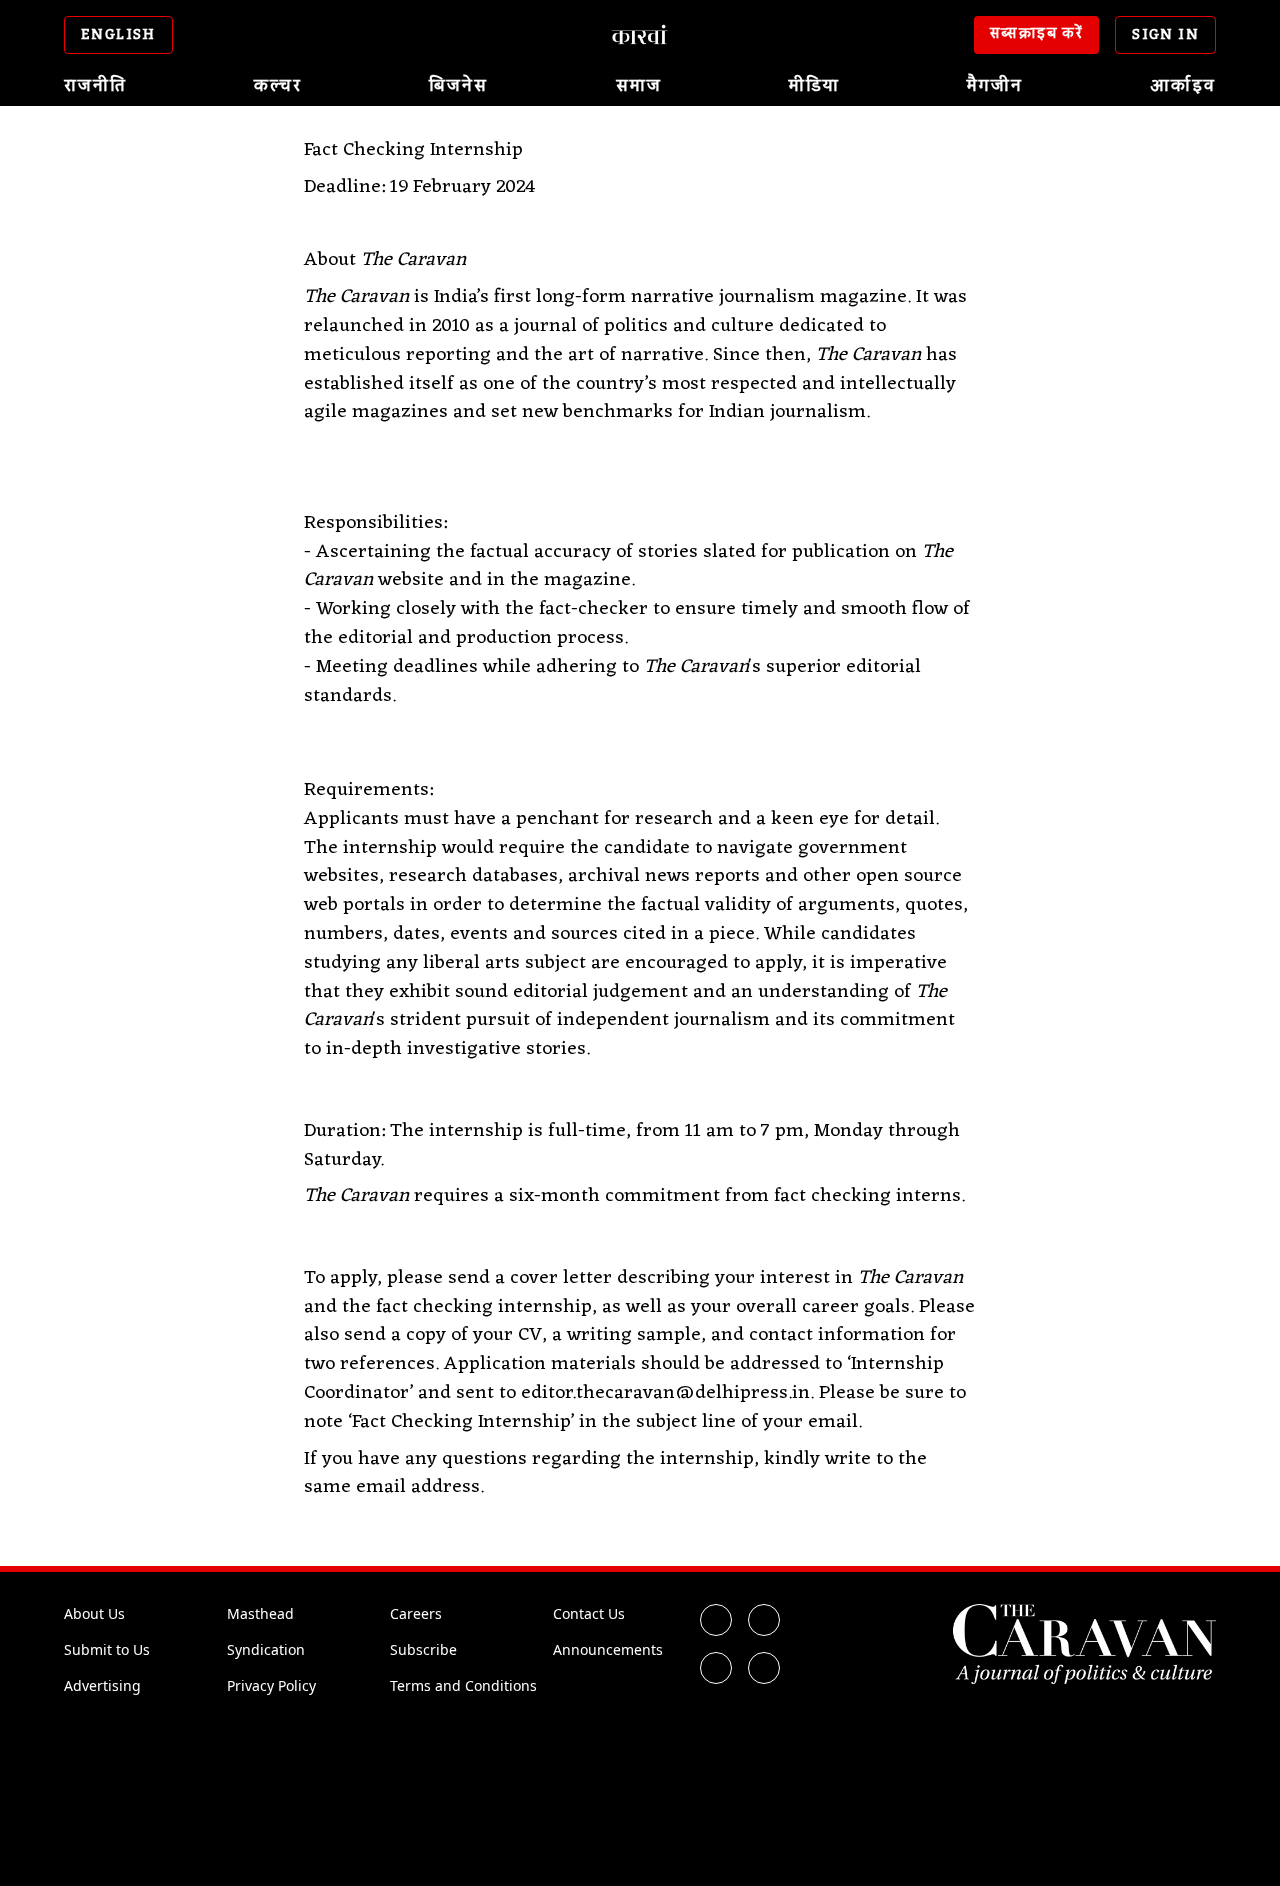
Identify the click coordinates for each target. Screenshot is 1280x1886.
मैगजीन (995, 86)
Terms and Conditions (463, 1685)
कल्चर (278, 86)
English (118, 35)
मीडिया (814, 86)
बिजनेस (458, 86)
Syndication (266, 1649)
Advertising (102, 1685)
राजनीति (95, 86)
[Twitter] (764, 1620)
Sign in (1165, 35)
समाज (639, 86)
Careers (416, 1613)
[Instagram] (716, 1668)
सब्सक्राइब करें (1037, 34)
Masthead (260, 1613)
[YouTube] (764, 1668)
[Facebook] (716, 1620)
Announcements (608, 1649)
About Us (94, 1613)
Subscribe (423, 1649)
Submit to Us (107, 1649)
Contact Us (589, 1613)
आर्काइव (1183, 86)
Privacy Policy (271, 1685)
